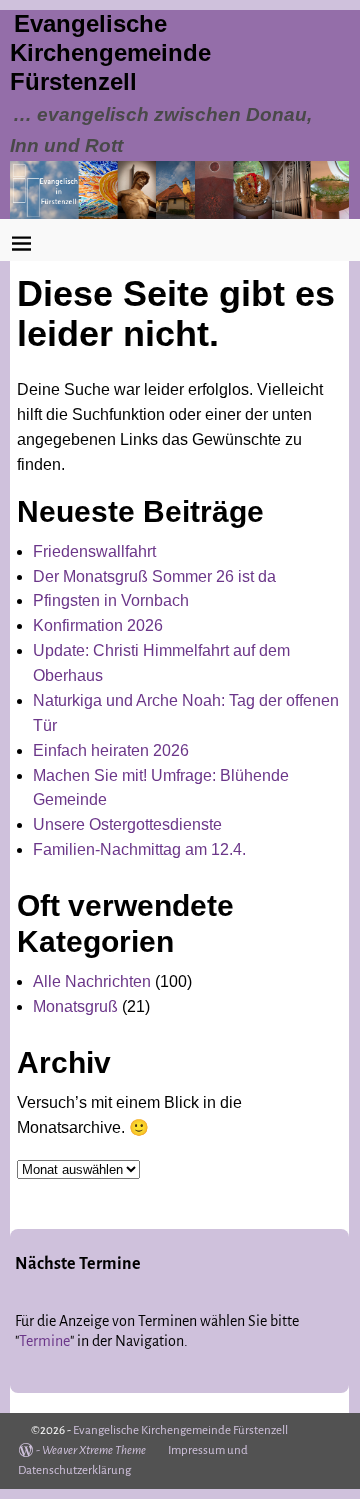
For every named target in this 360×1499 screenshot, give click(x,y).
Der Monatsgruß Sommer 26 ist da (154, 576)
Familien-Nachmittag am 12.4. (139, 849)
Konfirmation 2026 (98, 625)
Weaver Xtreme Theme (94, 1450)
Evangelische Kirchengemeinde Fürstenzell (110, 52)
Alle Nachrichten (92, 981)
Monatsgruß (75, 1006)
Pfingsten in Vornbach (111, 600)
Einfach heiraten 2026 (111, 750)
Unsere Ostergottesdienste (127, 824)
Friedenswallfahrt (94, 551)
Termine (44, 1341)
